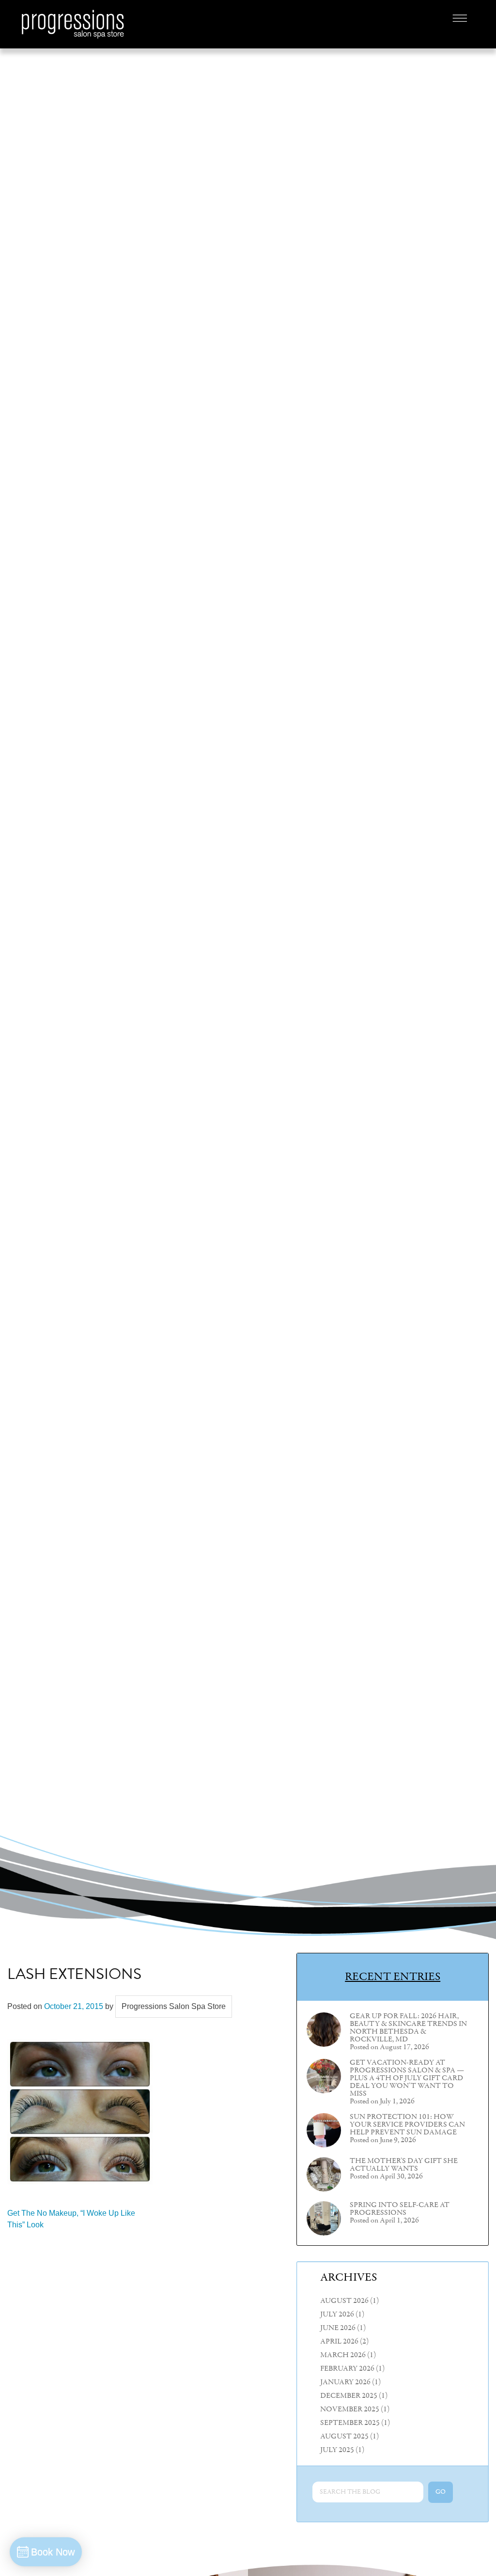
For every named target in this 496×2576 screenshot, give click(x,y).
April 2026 (339, 2342)
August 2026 (344, 2301)
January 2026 (345, 2382)
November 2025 (350, 2409)
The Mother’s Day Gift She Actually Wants (404, 2165)
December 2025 (349, 2396)
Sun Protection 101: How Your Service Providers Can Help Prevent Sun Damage (407, 2125)
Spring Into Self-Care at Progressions (400, 2209)
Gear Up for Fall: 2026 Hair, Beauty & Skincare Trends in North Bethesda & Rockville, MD (408, 2028)
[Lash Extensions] (80, 2111)
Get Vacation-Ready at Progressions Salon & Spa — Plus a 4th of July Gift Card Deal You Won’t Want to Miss (407, 2078)
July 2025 (337, 2450)
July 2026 (337, 2315)
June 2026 (338, 2328)
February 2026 (347, 2369)
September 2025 (350, 2423)
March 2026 (343, 2355)
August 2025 (344, 2437)
